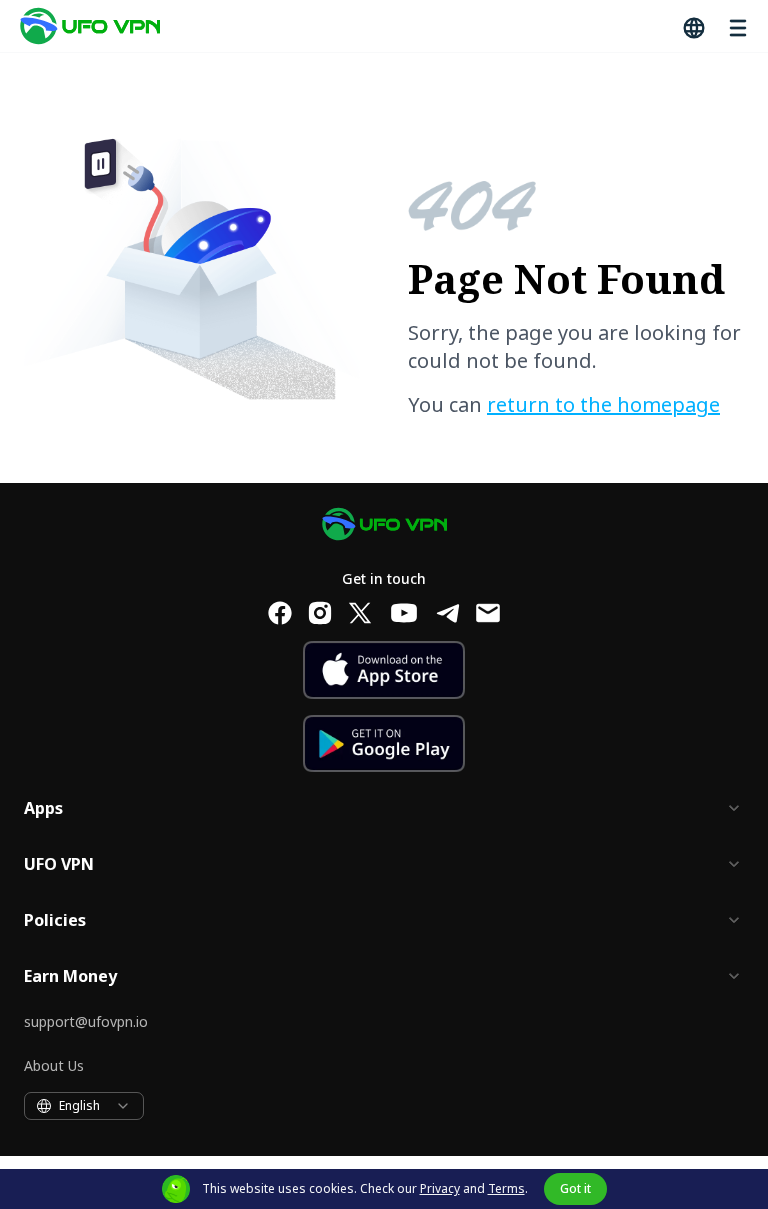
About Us (54, 1065)
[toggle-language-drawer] (692, 26)
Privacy (440, 1188)
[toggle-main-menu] (736, 26)
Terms (506, 1188)
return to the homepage (603, 404)
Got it (575, 1188)
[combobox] (84, 1106)
